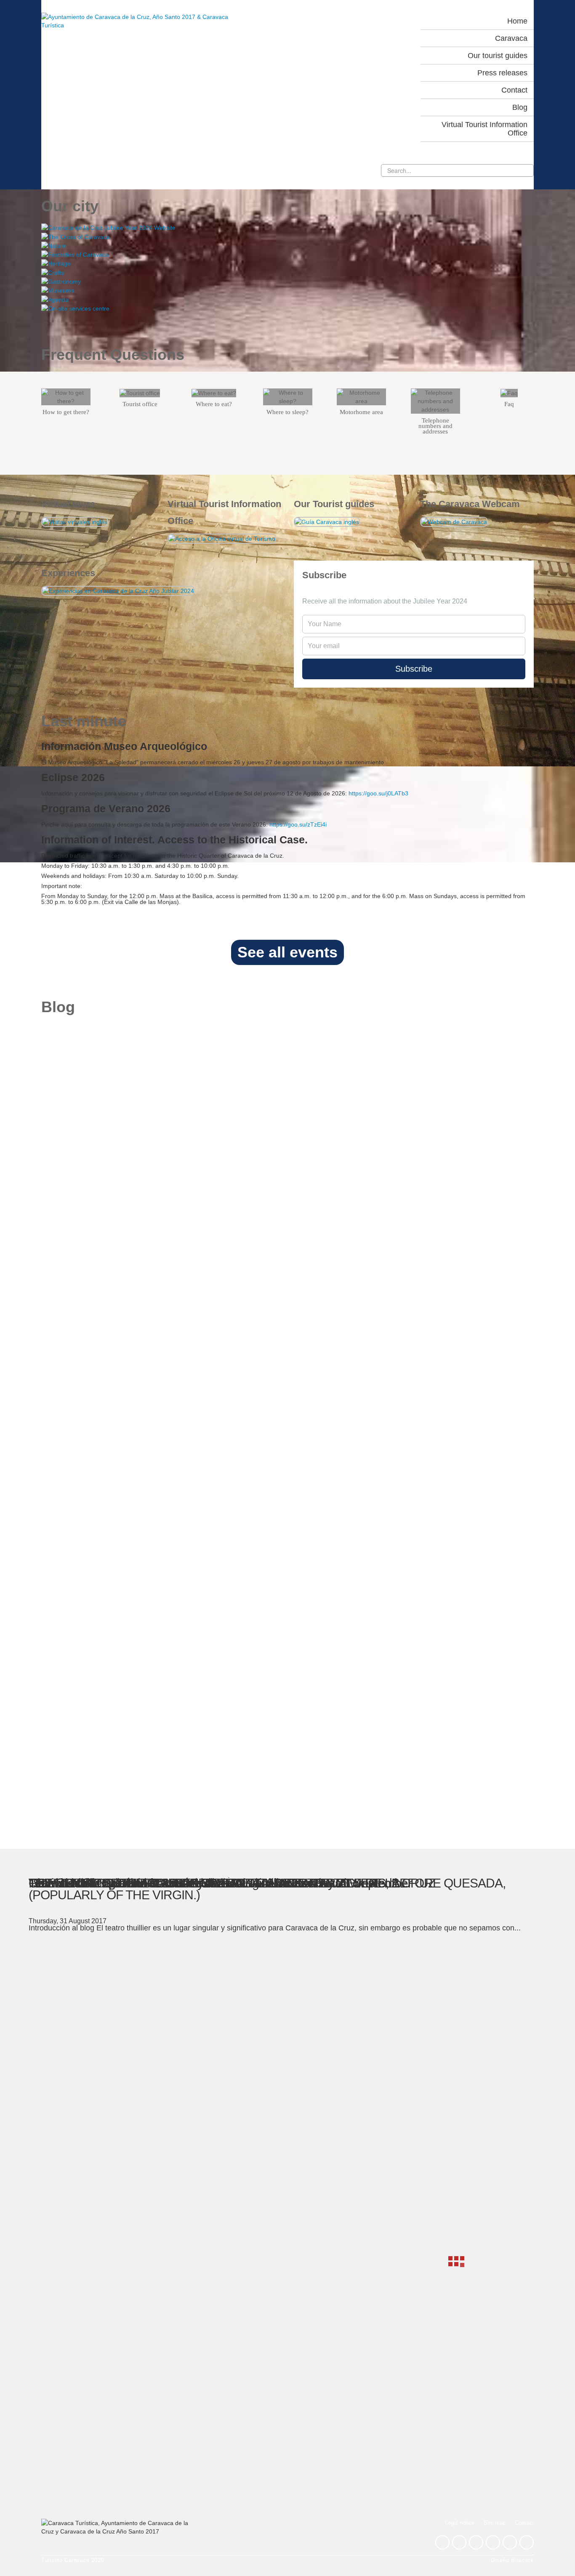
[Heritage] (287, 263)
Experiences (68, 573)
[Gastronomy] (287, 281)
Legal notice (460, 2523)
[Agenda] (287, 299)
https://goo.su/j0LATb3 (378, 793)
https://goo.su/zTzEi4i (298, 824)
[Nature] (287, 246)
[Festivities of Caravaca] (287, 254)
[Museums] (287, 290)
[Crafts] (287, 272)
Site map (495, 2523)
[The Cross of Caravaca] (287, 236)
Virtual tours (68, 504)
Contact (524, 2523)
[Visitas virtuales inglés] (75, 521)
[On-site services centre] (287, 308)
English (391, 21)
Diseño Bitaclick (512, 2560)
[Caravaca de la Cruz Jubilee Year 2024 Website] (287, 227)
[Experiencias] (118, 590)
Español (354, 21)
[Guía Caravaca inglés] (327, 521)
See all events (287, 952)
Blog (58, 1007)
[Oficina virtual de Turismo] (222, 538)
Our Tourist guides (334, 504)
